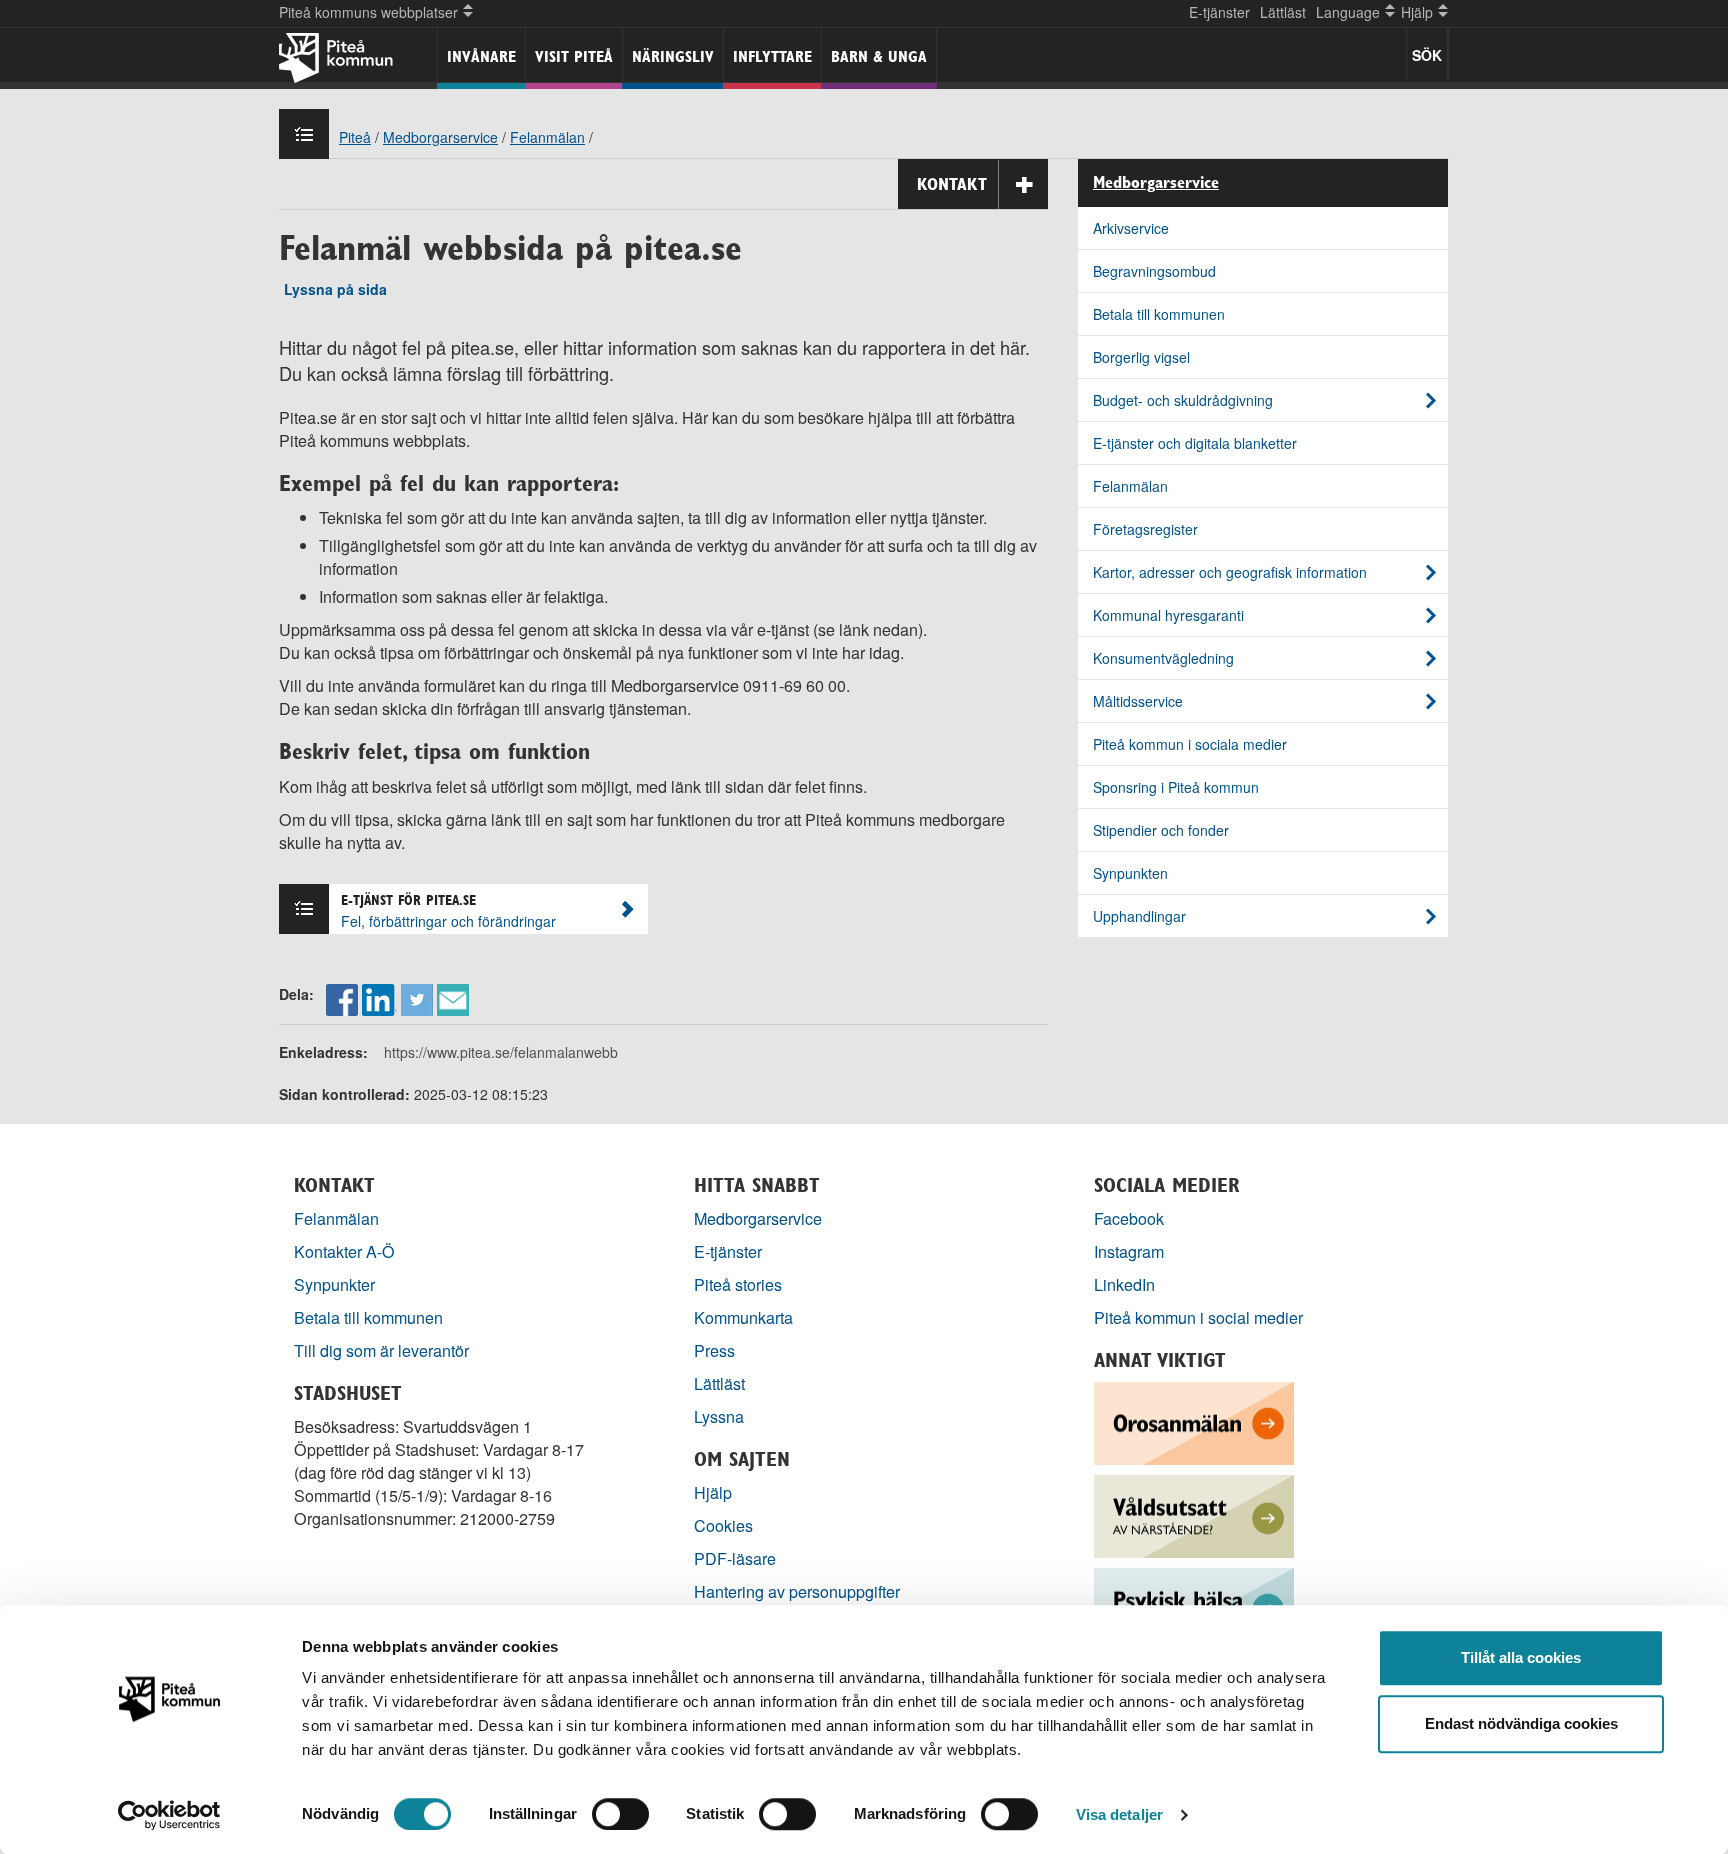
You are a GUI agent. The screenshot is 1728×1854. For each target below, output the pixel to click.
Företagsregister (1145, 529)
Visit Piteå (574, 56)
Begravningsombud (1154, 271)
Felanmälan (547, 137)
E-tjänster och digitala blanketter (1195, 443)
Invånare (481, 56)
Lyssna (719, 1416)
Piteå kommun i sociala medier (1190, 744)
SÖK (1427, 55)
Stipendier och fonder (1161, 830)
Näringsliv (673, 56)
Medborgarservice (440, 137)
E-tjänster (1219, 12)
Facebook (1129, 1218)
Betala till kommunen (1159, 314)
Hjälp (713, 1492)
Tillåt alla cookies (1521, 1657)
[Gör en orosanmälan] (1194, 1421)
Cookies (723, 1525)
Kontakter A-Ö (344, 1251)
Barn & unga (879, 56)
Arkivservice (1131, 228)
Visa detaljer (1119, 1814)
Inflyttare (772, 56)
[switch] (620, 1814)
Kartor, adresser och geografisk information (1230, 572)
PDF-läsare (735, 1558)
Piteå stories (738, 1284)
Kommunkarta (743, 1317)
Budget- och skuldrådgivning (1183, 400)
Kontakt (952, 184)
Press (714, 1350)
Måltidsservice (1138, 701)
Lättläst (1283, 12)
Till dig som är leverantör (383, 1350)
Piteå (355, 137)
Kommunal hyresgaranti (1168, 615)
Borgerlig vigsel (1141, 357)
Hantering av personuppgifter (797, 1591)
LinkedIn (1124, 1284)
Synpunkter (334, 1284)
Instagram (1129, 1251)
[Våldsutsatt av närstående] (1194, 1514)
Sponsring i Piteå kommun (1176, 787)
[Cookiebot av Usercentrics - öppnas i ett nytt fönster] (169, 1815)
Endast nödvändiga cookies (1521, 1723)
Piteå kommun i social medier (1198, 1317)
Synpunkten (1130, 873)
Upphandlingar (1139, 916)
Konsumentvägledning (1163, 658)
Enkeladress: (323, 1052)
